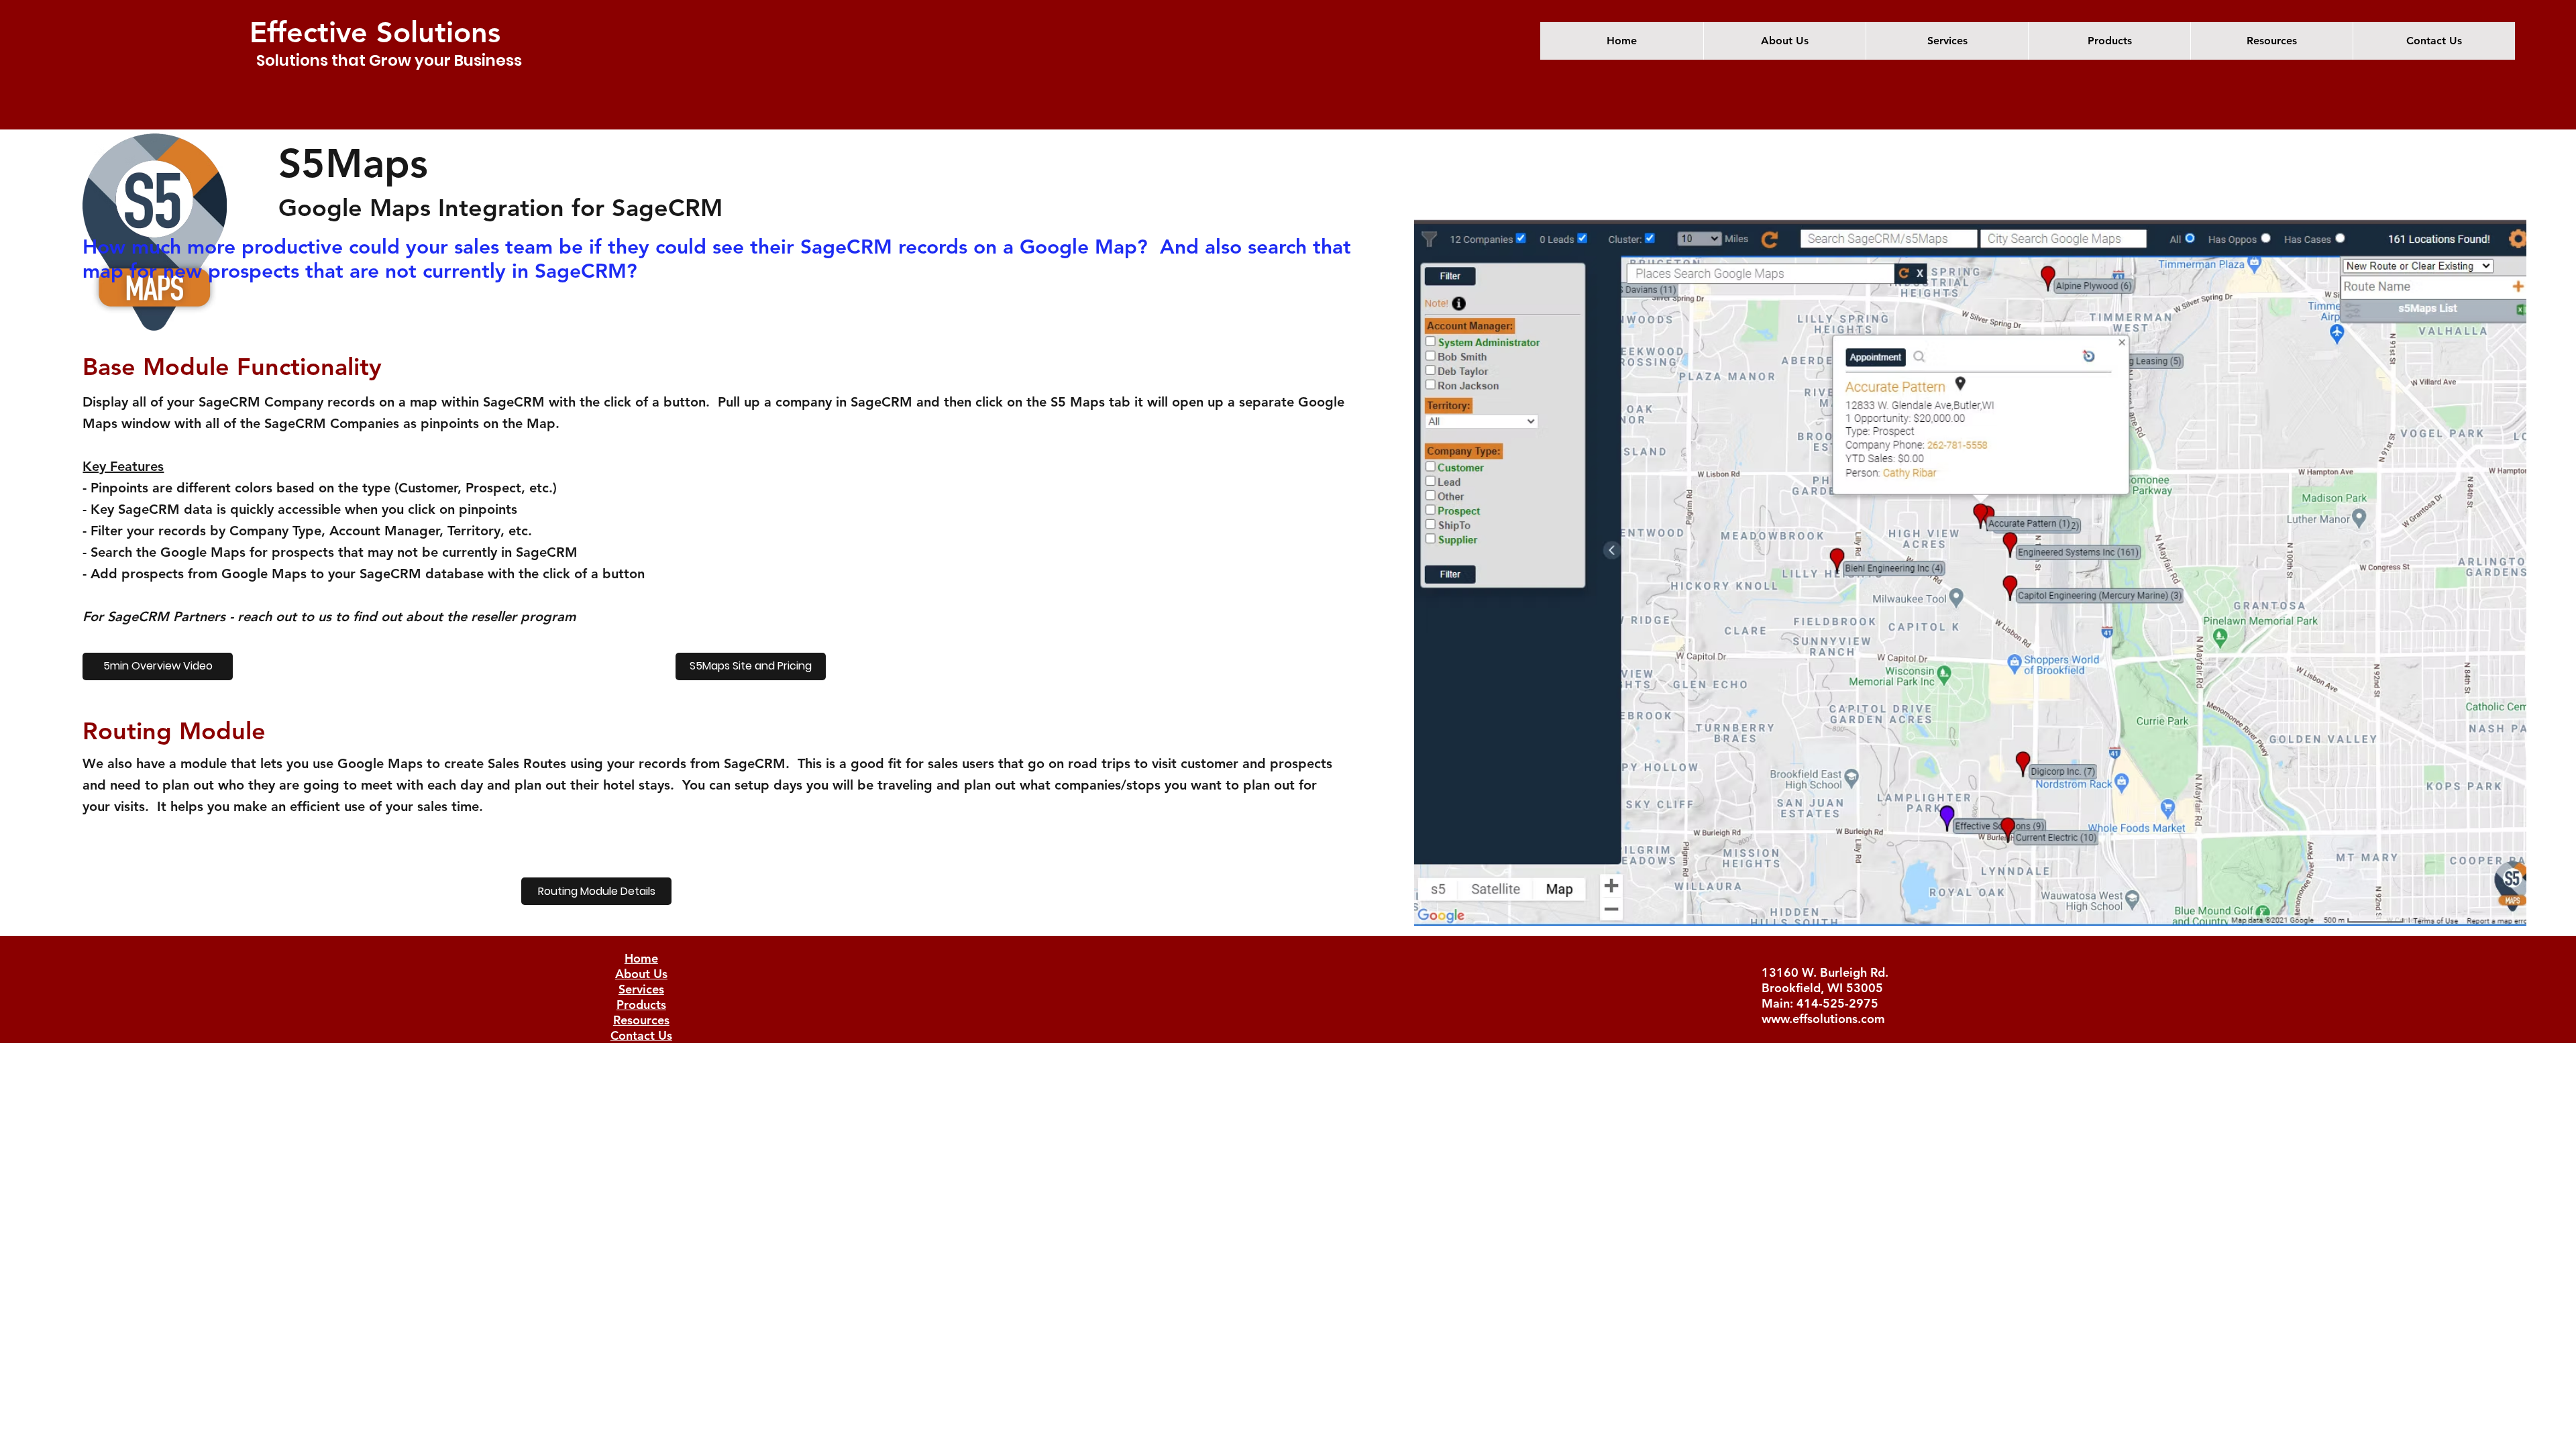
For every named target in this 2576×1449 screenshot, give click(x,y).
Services (641, 989)
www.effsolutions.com (1823, 1019)
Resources (641, 1020)
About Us (641, 974)
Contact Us (641, 1035)
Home (641, 958)
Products (641, 1005)
